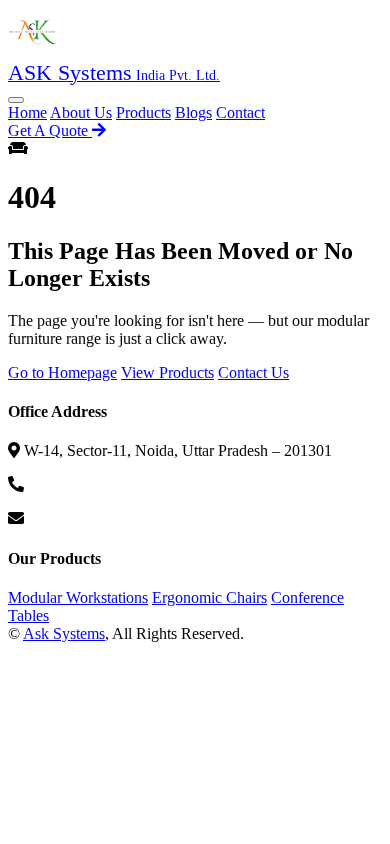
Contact (240, 112)
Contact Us (253, 372)
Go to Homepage (62, 372)
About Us (81, 112)
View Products (167, 372)
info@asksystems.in (91, 518)
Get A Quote (50, 130)
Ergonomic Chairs (209, 597)
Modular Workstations (78, 597)
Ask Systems (64, 633)
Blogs (193, 112)
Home (27, 112)
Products (143, 112)
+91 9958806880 (82, 484)
